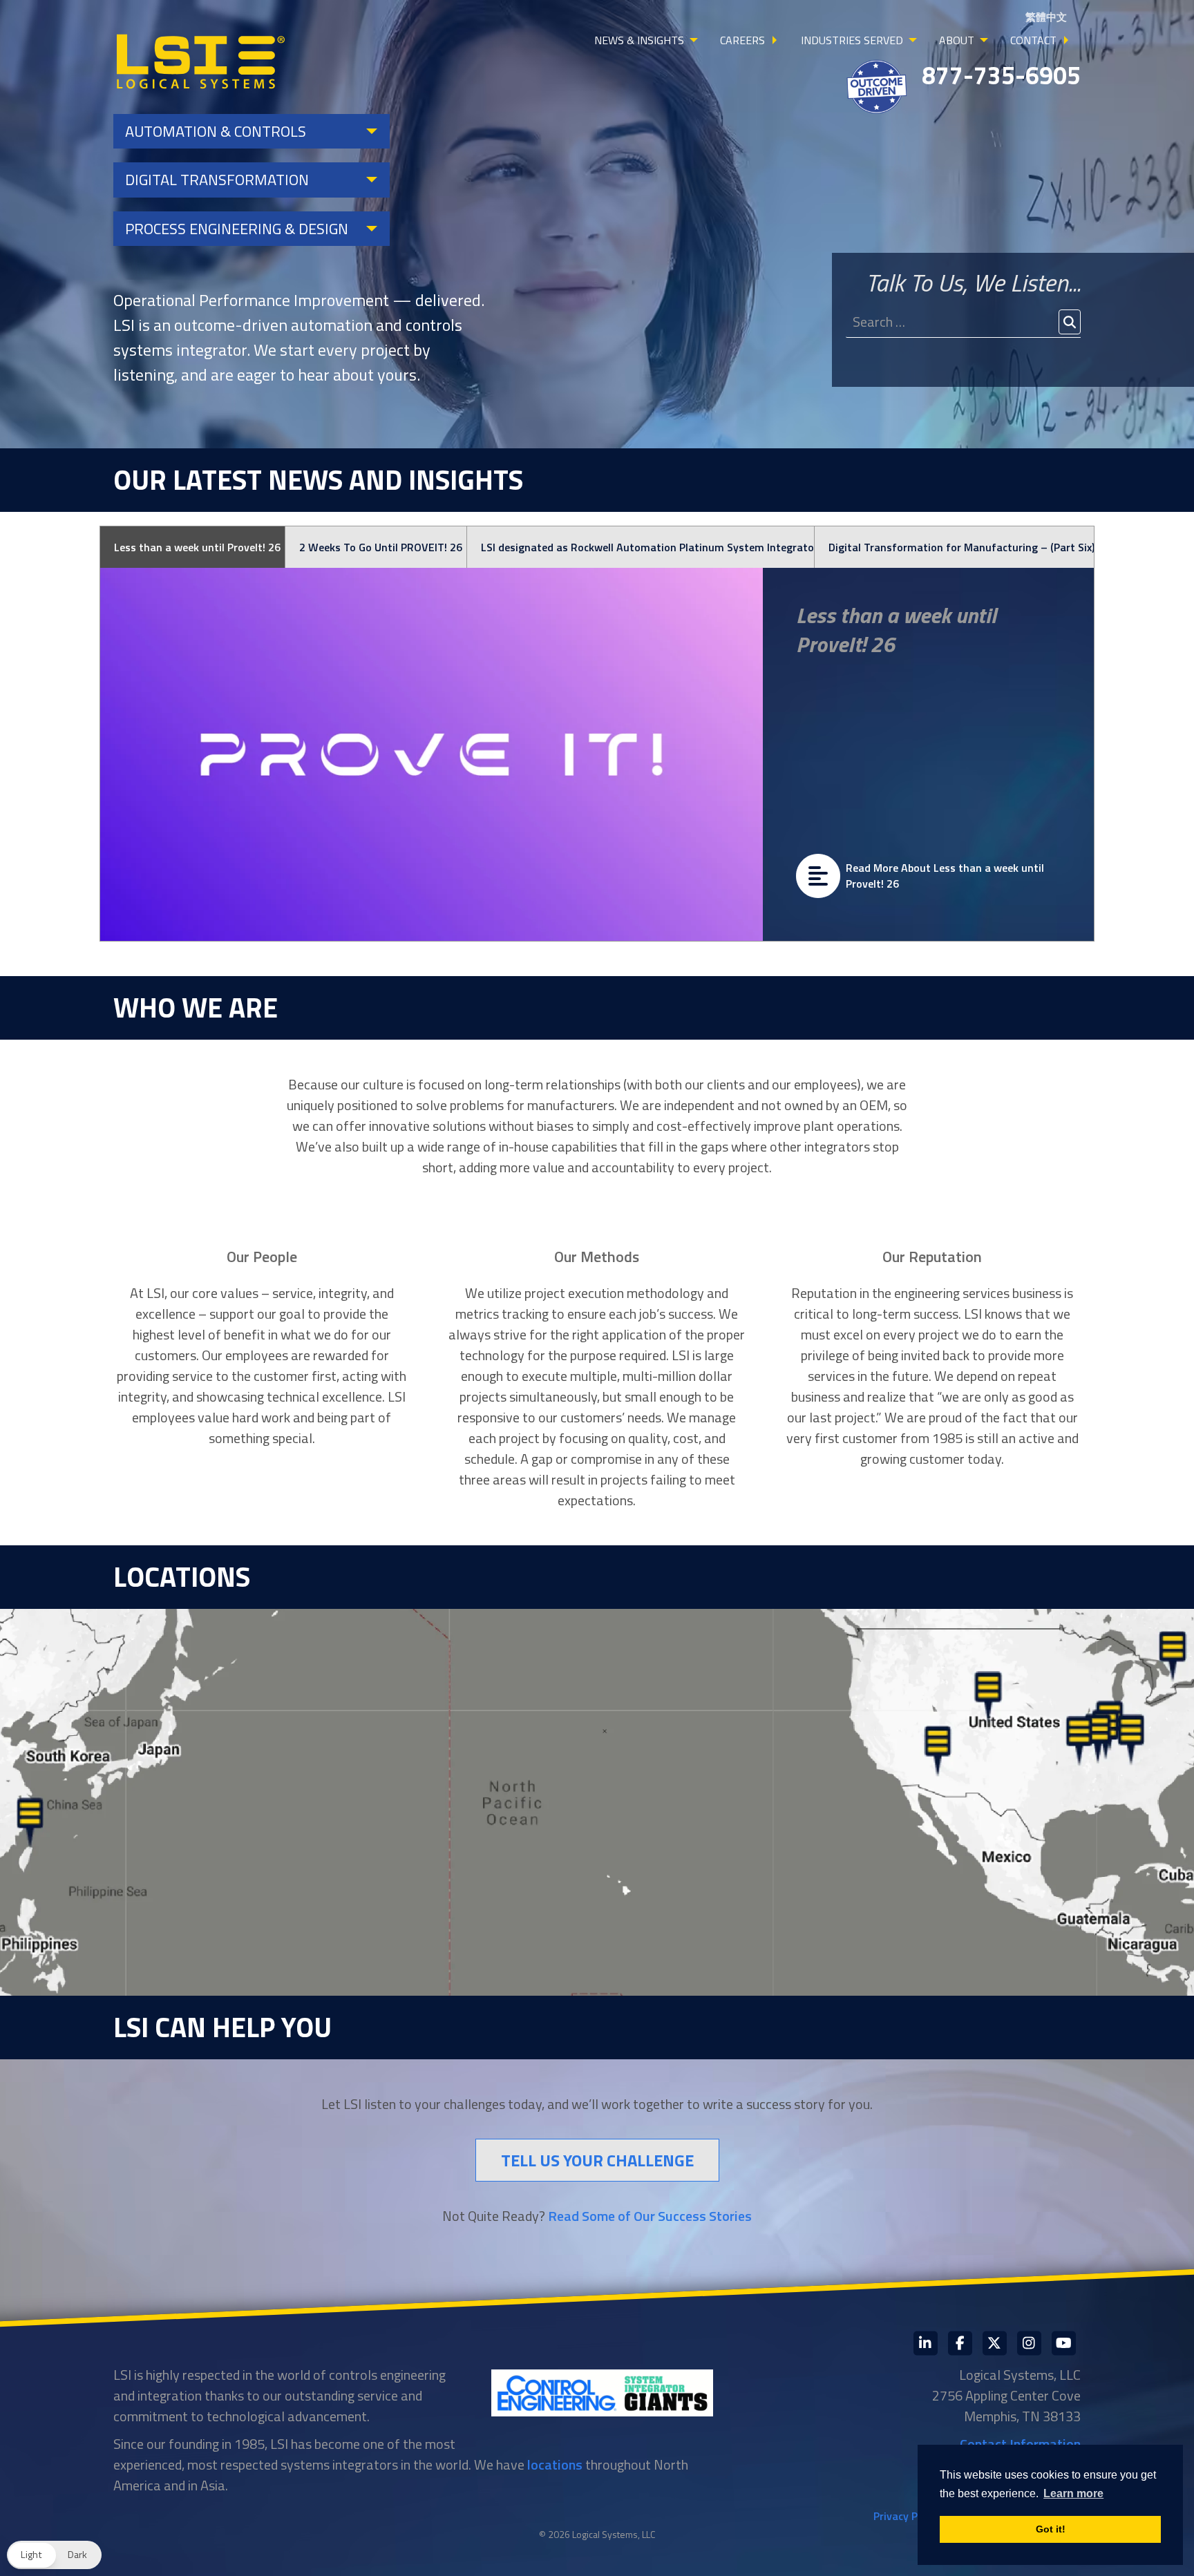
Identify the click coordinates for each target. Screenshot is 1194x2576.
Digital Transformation (217, 180)
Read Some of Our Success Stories (650, 2216)
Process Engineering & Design (237, 229)
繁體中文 (1046, 17)
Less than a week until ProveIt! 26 (197, 547)
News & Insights (639, 40)
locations (555, 2464)
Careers (742, 40)
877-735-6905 (1001, 75)
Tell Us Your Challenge (597, 2160)
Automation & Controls (216, 131)
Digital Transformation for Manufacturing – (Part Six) (961, 547)
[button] (54, 2555)
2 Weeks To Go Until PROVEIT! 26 (381, 547)
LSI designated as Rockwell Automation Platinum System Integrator (647, 547)
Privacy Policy (907, 2516)
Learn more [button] (1073, 2493)
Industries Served (852, 40)
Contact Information (1020, 2444)
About (957, 40)
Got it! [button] (1051, 2529)
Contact (1033, 40)
